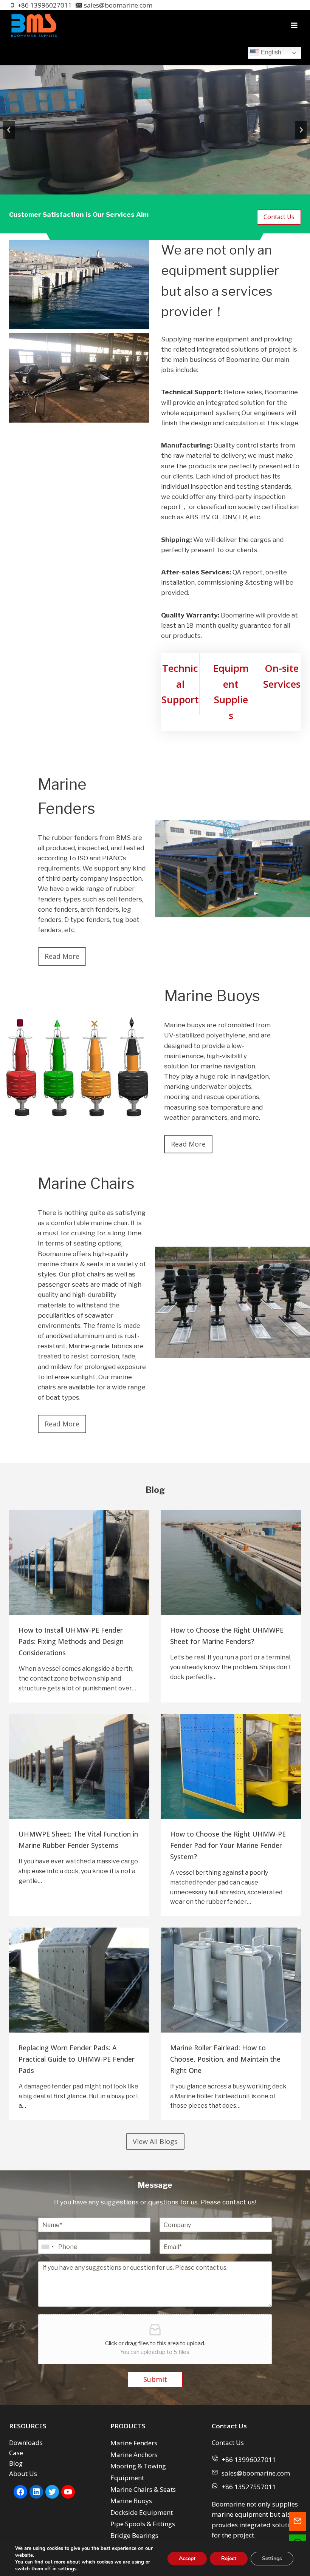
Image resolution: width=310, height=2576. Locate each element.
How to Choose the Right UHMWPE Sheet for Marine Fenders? (227, 1636)
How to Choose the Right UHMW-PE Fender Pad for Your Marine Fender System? (228, 1845)
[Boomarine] (34, 25)
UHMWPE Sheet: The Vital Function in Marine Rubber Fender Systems (78, 1840)
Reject (229, 2558)
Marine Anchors (134, 2455)
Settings (272, 2558)
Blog (16, 2463)
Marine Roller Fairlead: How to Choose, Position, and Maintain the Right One (225, 2059)
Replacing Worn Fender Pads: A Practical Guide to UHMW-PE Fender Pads (77, 2059)
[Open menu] (294, 25)
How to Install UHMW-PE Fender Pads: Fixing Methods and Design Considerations (71, 1641)
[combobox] (47, 2247)
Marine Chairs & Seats (143, 2489)
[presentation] (79, 1562)
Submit (155, 2379)
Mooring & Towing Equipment (138, 2472)
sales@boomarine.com (256, 2473)
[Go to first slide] (301, 130)
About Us (23, 2473)
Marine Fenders (134, 2443)
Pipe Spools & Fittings (143, 2524)
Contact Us (228, 2442)
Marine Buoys (131, 2501)
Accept (187, 2558)
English (270, 52)
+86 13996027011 (249, 2459)
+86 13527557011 (249, 2487)
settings (67, 2569)
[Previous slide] (9, 130)
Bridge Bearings (134, 2535)
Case (16, 2453)
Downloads (26, 2442)
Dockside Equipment (142, 2512)
